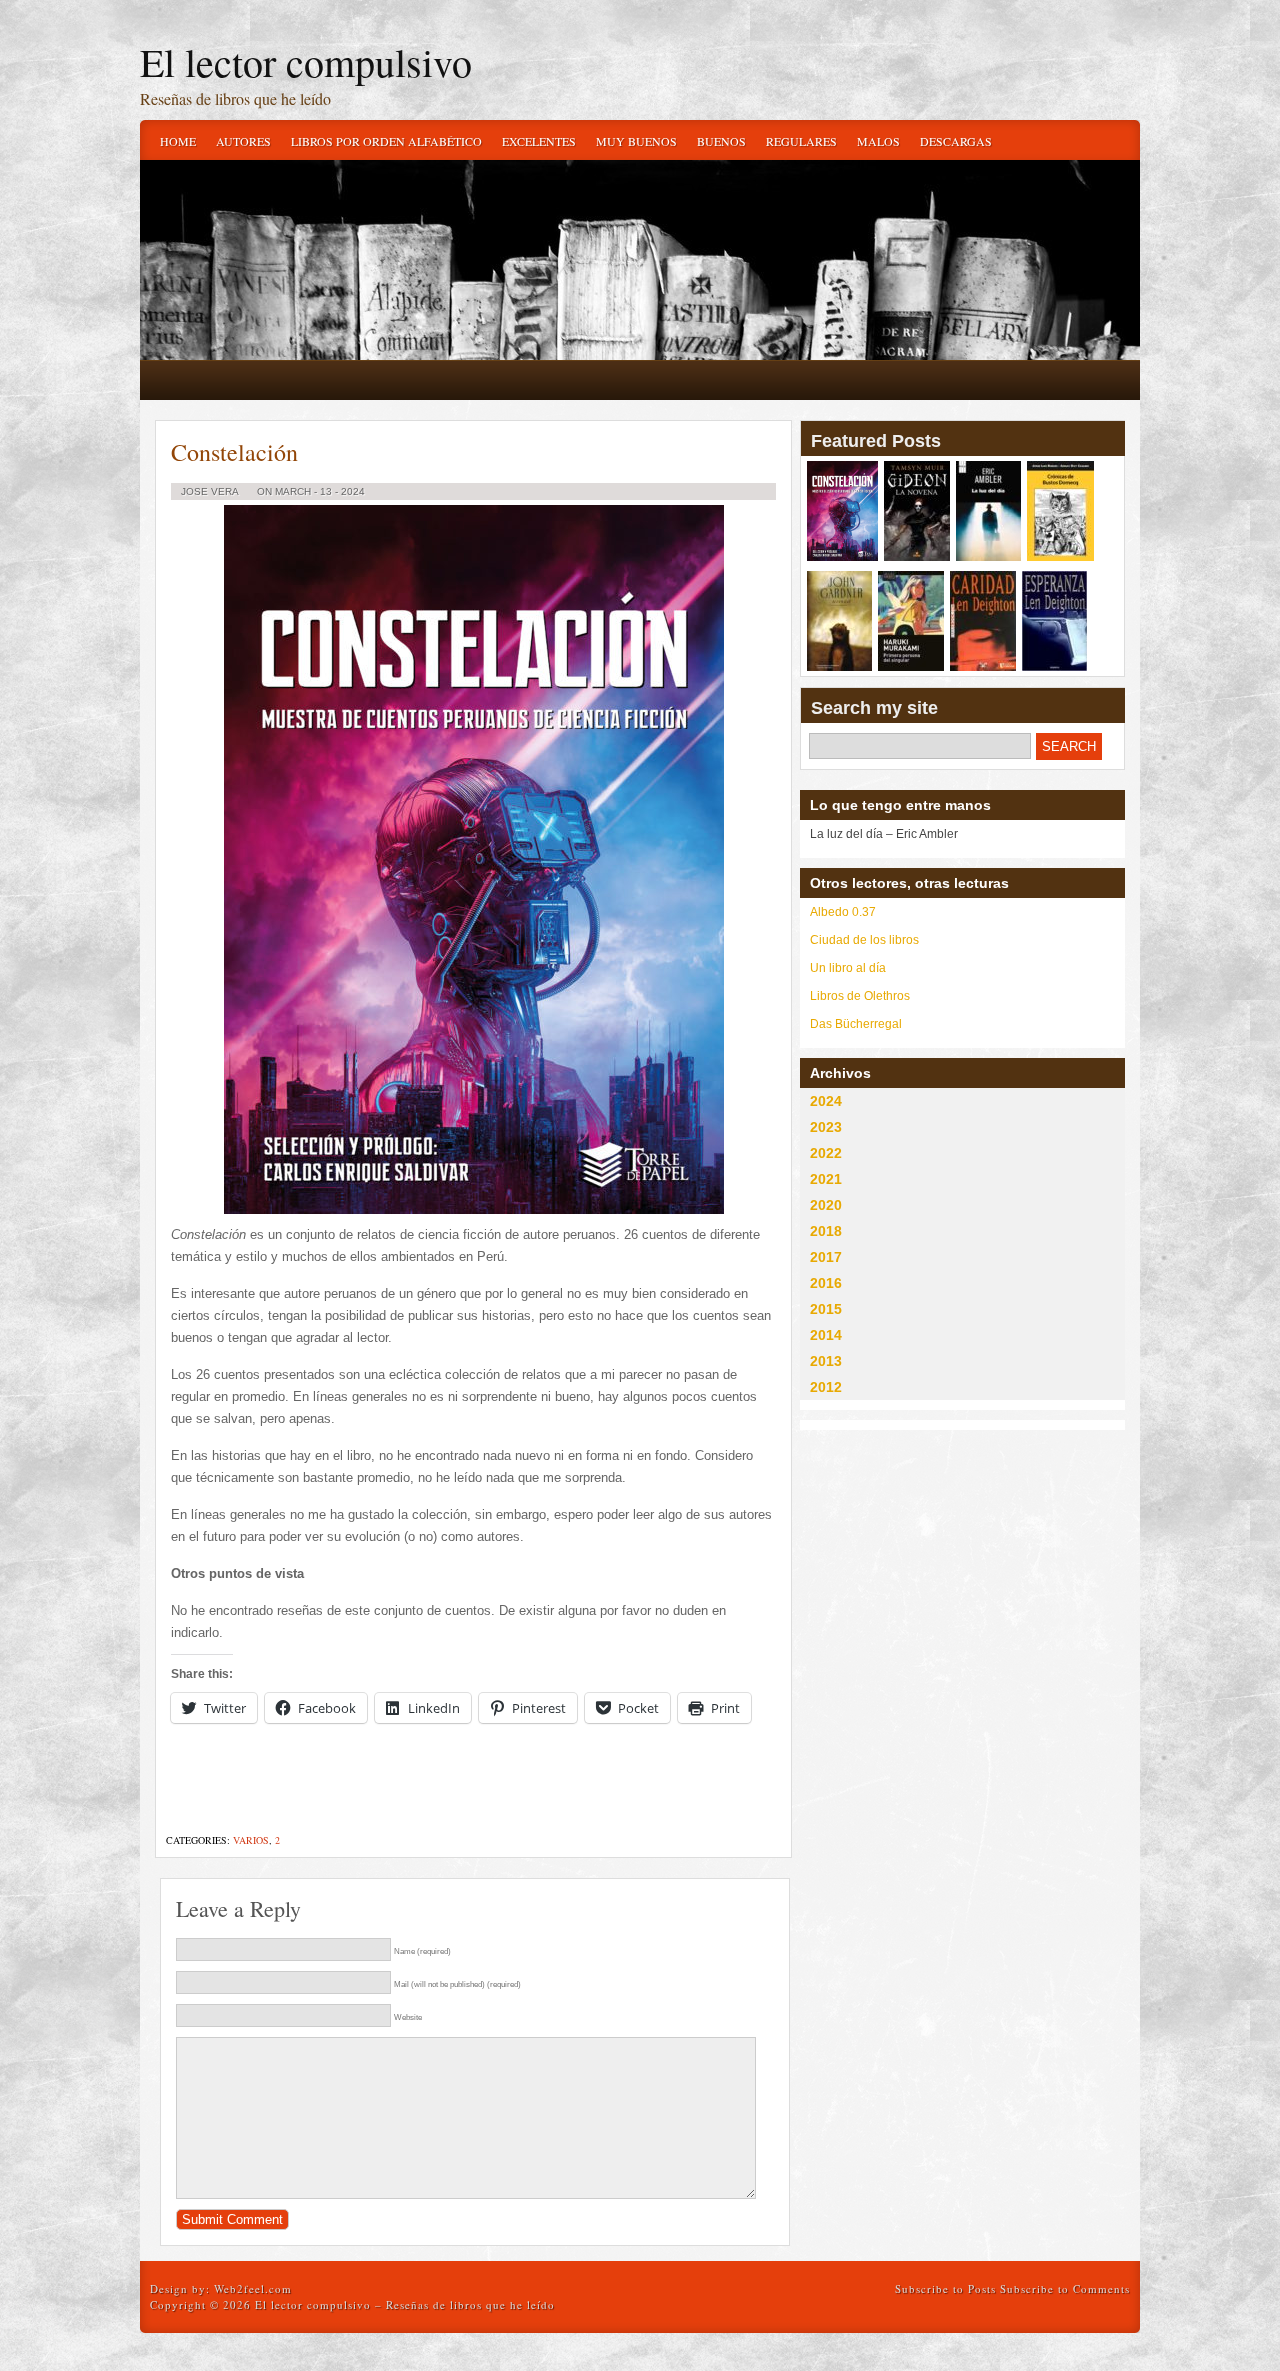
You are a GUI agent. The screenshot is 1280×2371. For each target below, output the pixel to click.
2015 (826, 1309)
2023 (826, 1127)
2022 (826, 1153)
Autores (243, 141)
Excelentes (539, 141)
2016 (826, 1283)
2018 (826, 1231)
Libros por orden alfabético (386, 141)
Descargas (956, 141)
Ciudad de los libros (864, 940)
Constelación (234, 452)
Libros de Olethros (860, 996)
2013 (826, 1361)
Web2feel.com (253, 2288)
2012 (826, 1387)
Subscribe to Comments (1065, 2288)
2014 (826, 1335)
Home (178, 141)
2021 (826, 1179)
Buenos (721, 141)
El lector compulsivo (306, 61)
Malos (878, 141)
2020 (826, 1205)
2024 (826, 1101)
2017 (826, 1257)
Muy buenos (636, 141)
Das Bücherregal (856, 1024)
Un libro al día (848, 968)
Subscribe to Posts (945, 2288)
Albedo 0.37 (843, 912)
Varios (251, 1840)
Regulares (801, 141)
